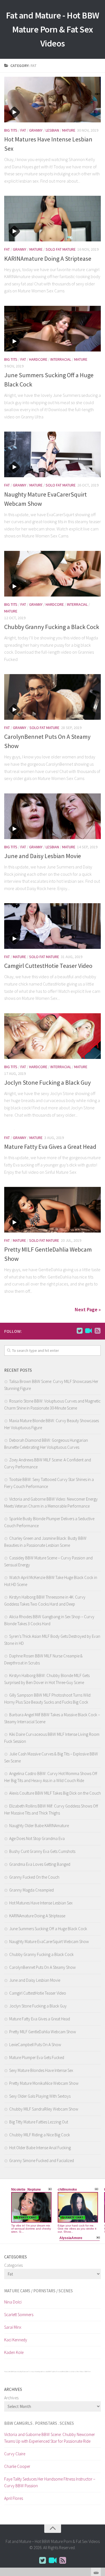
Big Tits (11, 130)
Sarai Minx (13, 2327)
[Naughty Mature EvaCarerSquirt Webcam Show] (53, 454)
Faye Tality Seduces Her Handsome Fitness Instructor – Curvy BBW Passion (50, 2482)
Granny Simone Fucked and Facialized (42, 2161)
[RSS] (97, 1331)
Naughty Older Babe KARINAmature (39, 1826)
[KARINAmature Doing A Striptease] (53, 219)
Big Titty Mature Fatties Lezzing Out (39, 2122)
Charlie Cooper (17, 2466)
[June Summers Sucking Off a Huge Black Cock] (53, 329)
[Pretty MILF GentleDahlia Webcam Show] (53, 1210)
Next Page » (88, 1309)
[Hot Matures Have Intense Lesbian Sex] (53, 100)
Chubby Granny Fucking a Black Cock (52, 627)
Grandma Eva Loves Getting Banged (40, 1864)
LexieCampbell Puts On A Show (35, 2045)
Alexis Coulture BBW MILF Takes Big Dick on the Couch (55, 1793)
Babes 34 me (76, 2372)
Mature (69, 130)
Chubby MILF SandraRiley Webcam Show (44, 2109)
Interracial (61, 359)
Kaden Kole (14, 2352)
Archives (11, 2398)
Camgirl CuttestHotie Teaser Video (48, 966)
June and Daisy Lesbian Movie (43, 856)
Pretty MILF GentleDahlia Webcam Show (43, 2032)
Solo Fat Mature (61, 249)
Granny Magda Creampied (32, 1890)
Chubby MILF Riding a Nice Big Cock (40, 2135)
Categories (13, 2265)
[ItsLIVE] (88, 1331)
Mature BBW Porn (85, 2372)
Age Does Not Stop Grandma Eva (37, 1838)
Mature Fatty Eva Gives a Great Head (50, 1147)
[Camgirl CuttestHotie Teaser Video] (53, 926)
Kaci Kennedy (16, 2340)
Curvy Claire (15, 2454)
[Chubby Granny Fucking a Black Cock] (53, 574)
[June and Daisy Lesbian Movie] (53, 816)
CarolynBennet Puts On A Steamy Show (42, 1967)
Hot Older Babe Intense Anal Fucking (40, 2148)
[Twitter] (80, 1331)
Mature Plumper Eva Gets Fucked (37, 2057)
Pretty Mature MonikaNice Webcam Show (44, 2083)
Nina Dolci (13, 2302)
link (100, 2488)
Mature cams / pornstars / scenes (39, 2291)
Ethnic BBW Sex (67, 2372)
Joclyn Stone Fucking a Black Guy (47, 1082)
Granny (36, 130)
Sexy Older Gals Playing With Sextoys (40, 2096)
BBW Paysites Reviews (55, 2372)
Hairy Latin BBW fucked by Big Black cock (16, 2372)
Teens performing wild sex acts (38, 2372)
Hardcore (38, 359)
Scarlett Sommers (19, 2315)
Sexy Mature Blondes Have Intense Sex (41, 2070)
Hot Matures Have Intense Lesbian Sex (41, 1903)
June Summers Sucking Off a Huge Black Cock (48, 1929)
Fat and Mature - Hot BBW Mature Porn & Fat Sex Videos (53, 29)
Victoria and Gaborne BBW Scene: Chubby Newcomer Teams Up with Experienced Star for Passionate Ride (50, 2438)
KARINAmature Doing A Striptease (48, 258)
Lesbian (52, 130)
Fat (23, 130)
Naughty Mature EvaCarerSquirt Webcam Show (49, 1942)
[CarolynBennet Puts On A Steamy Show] (53, 697)
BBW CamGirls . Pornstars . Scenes (39, 2423)
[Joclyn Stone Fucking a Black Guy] (53, 1036)
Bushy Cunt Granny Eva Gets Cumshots (42, 1851)
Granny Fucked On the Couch (34, 1877)
